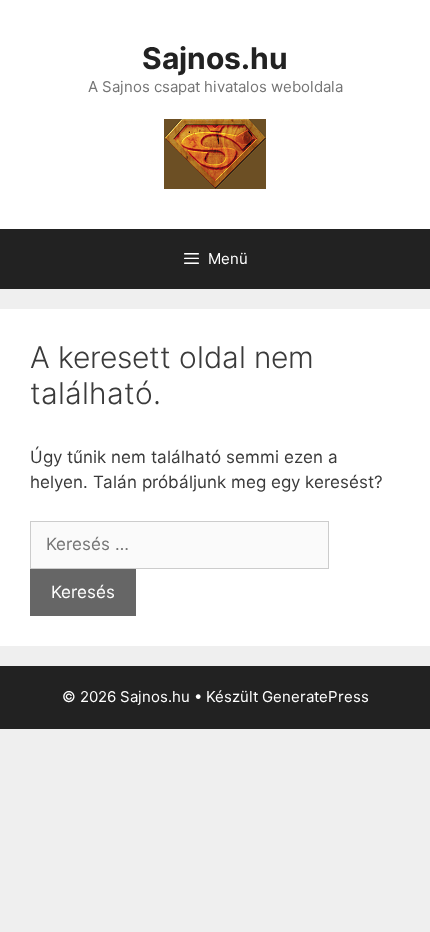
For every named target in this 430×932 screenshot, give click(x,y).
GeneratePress (315, 696)
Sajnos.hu (215, 58)
